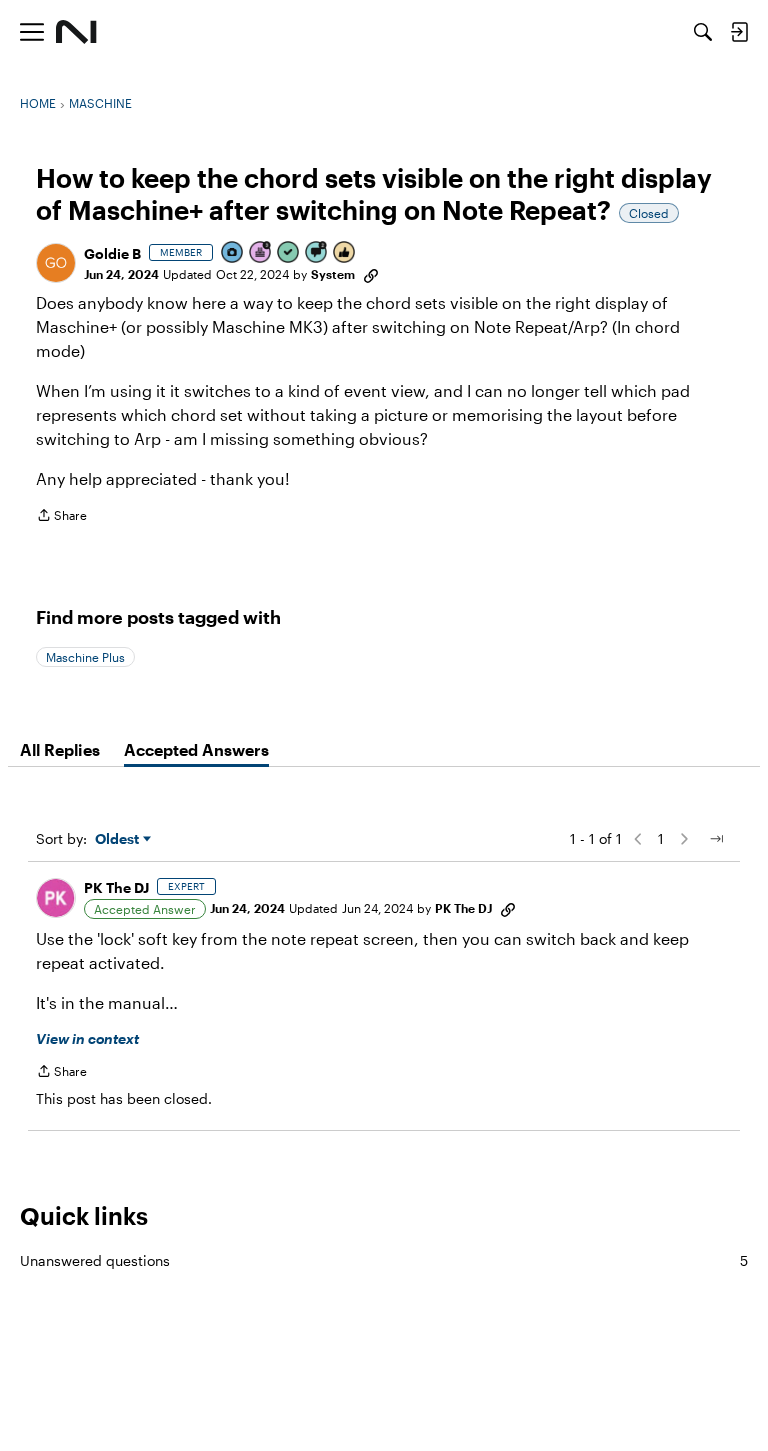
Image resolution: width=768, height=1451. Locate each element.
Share (61, 517)
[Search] (703, 32)
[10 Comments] (317, 253)
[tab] (60, 750)
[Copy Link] (371, 274)
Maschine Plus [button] (85, 657)
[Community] (76, 32)
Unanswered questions (384, 1260)
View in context (87, 1038)
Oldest (119, 839)
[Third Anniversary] (261, 253)
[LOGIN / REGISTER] (739, 32)
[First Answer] (289, 253)
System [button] (333, 274)
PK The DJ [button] (116, 887)
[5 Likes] (345, 253)
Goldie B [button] (112, 253)
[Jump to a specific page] (716, 839)
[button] (56, 263)
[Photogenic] (233, 253)
